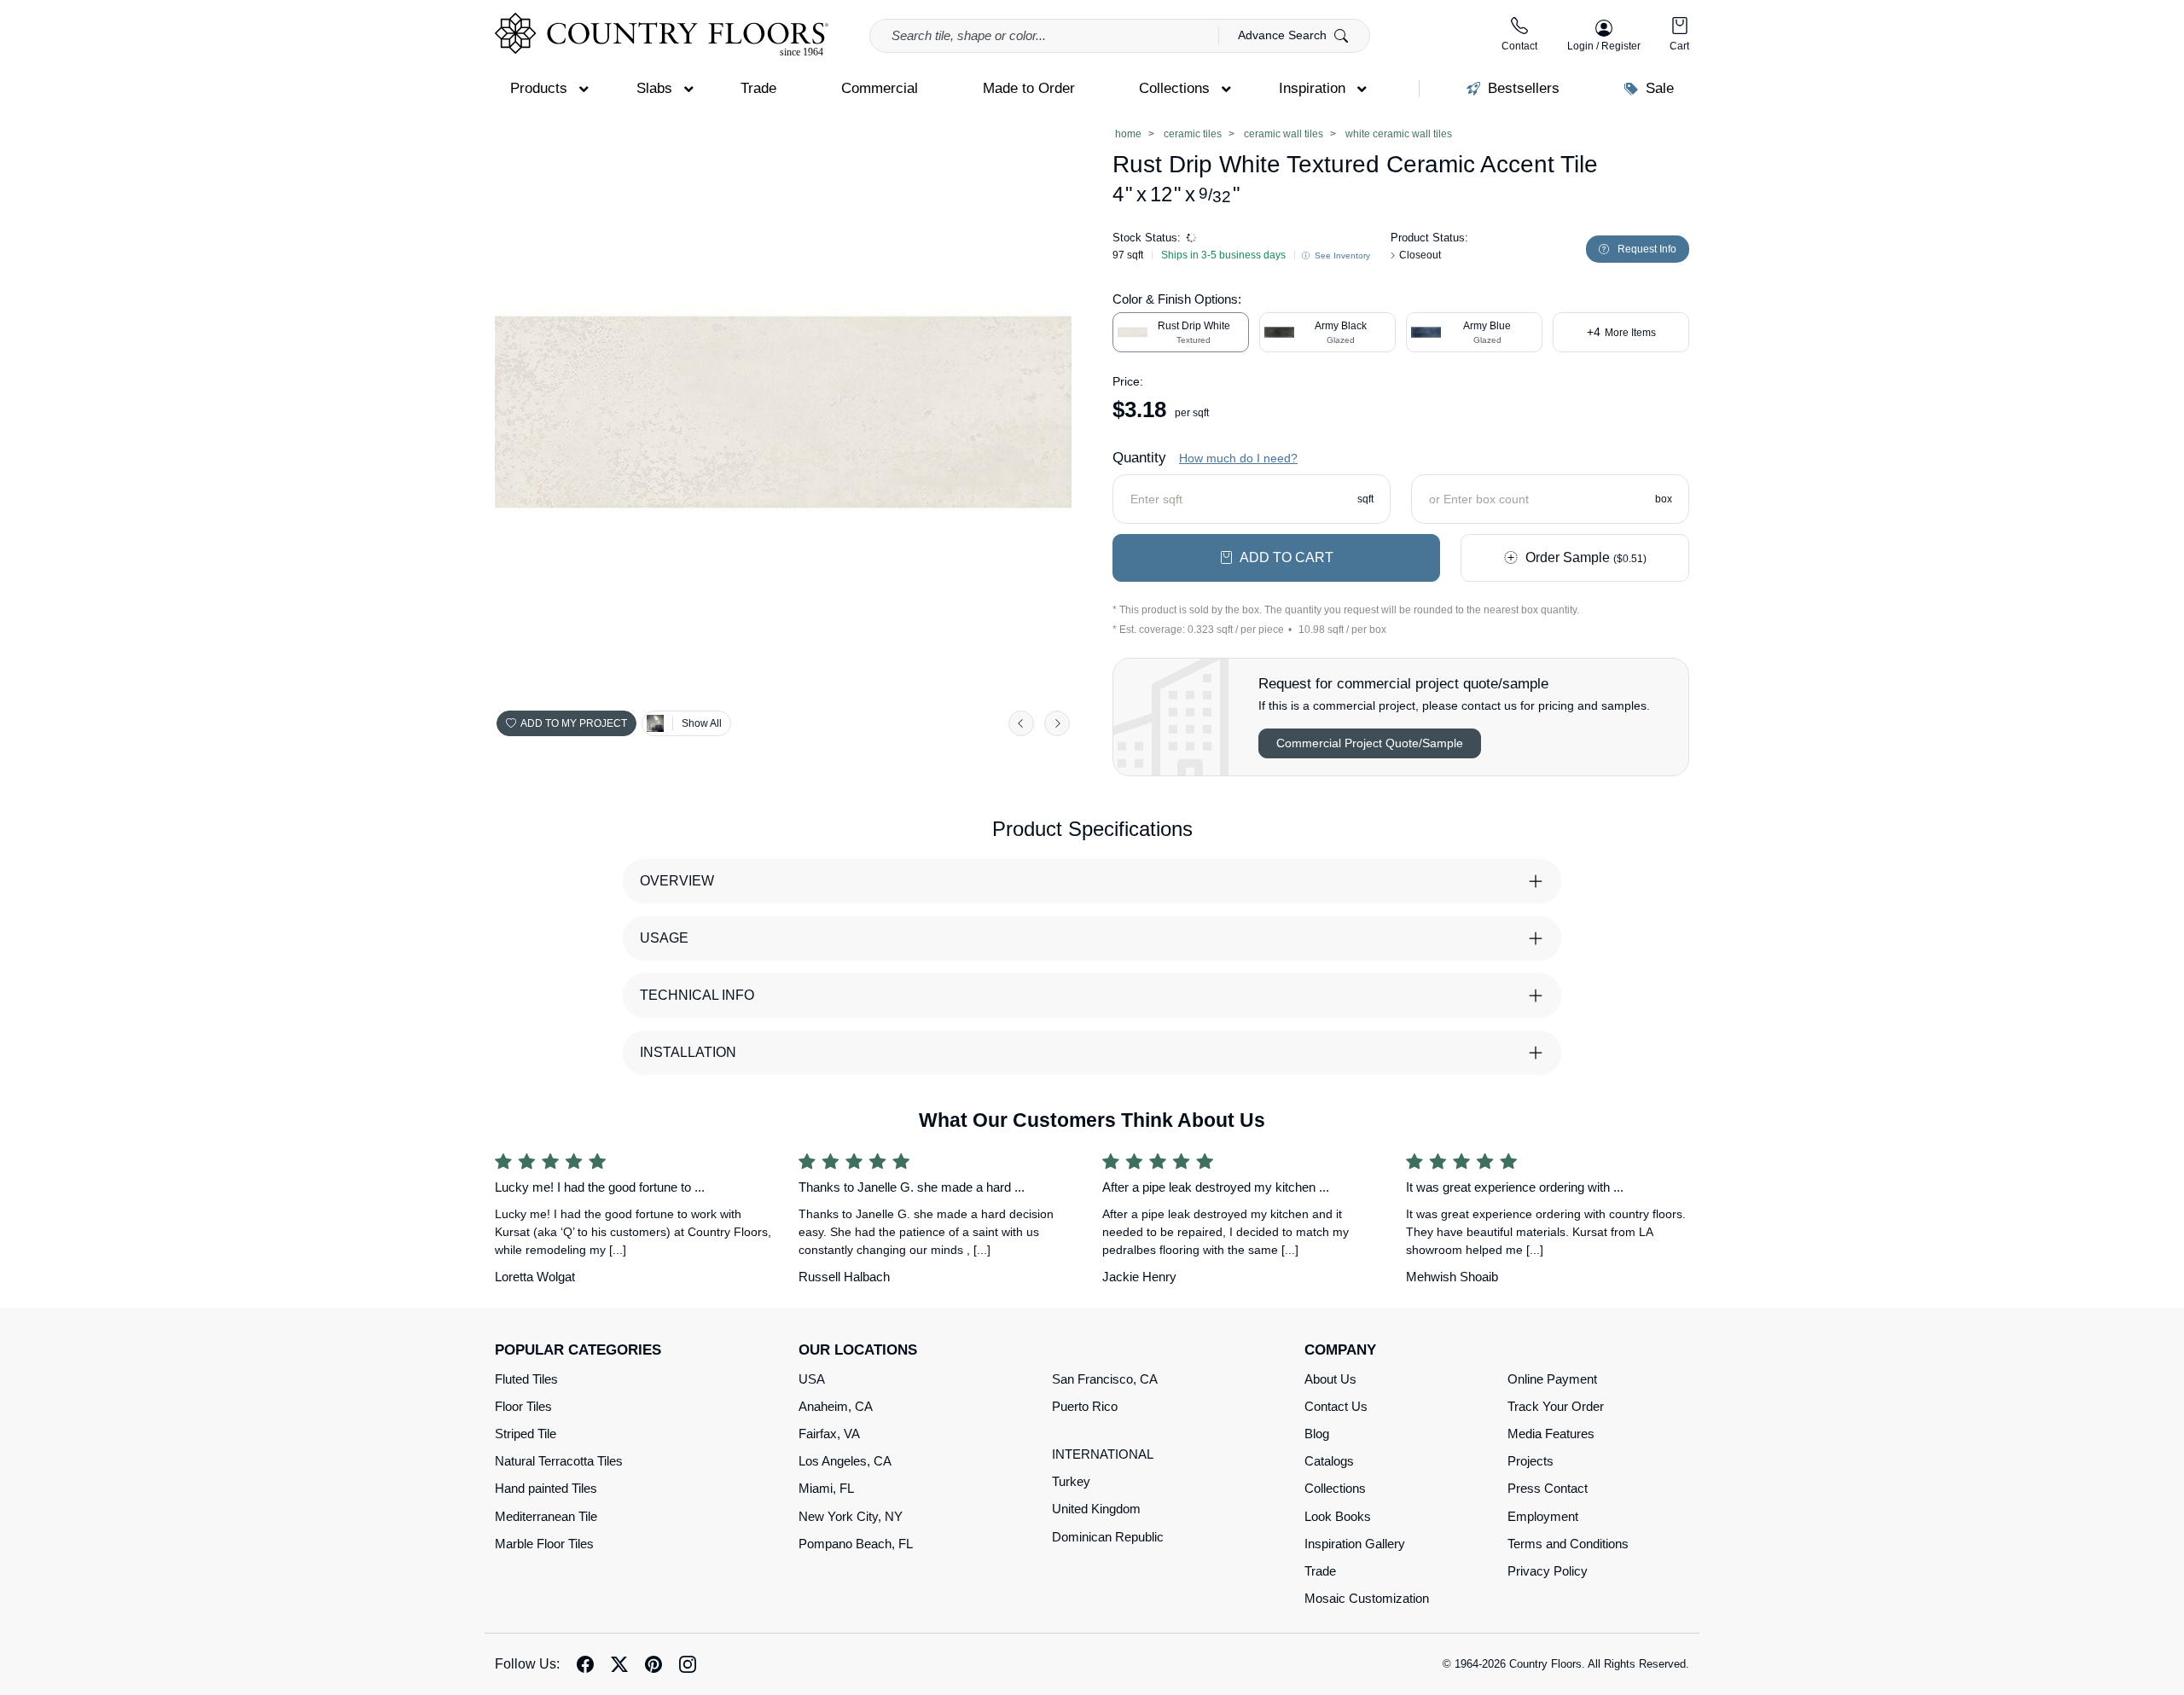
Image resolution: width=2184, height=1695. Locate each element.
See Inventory (1341, 255)
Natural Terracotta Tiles (559, 1461)
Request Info (1647, 249)
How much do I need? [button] (1238, 458)
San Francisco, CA (1105, 1379)
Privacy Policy (1548, 1571)
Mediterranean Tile (546, 1516)
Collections (1335, 1488)
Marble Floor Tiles (544, 1544)
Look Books (1338, 1516)
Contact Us (1336, 1406)
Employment (1543, 1516)
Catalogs (1329, 1461)
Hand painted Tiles (546, 1488)
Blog (1317, 1434)
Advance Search (1284, 35)
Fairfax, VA (829, 1434)
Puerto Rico (1085, 1406)
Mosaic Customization (1367, 1598)
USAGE (664, 938)
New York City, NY (851, 1516)
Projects (1531, 1461)
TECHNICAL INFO (697, 995)
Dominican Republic (1108, 1537)
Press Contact (1548, 1488)
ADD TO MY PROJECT (574, 723)
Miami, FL (826, 1488)
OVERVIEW (677, 881)
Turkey (1071, 1481)
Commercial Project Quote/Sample (1370, 743)
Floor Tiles (523, 1406)
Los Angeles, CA (845, 1461)
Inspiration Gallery (1355, 1544)
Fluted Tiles (526, 1379)
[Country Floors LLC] (662, 35)
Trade (1320, 1571)
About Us (1330, 1379)
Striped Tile (526, 1434)
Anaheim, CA (836, 1406)
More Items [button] (1621, 332)
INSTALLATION (688, 1052)
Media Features (1551, 1434)
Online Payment (1552, 1379)
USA (812, 1379)
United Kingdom (1096, 1509)
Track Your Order (1556, 1406)
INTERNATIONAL (1103, 1454)
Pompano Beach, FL (856, 1544)
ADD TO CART (1287, 557)
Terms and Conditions (1568, 1544)
